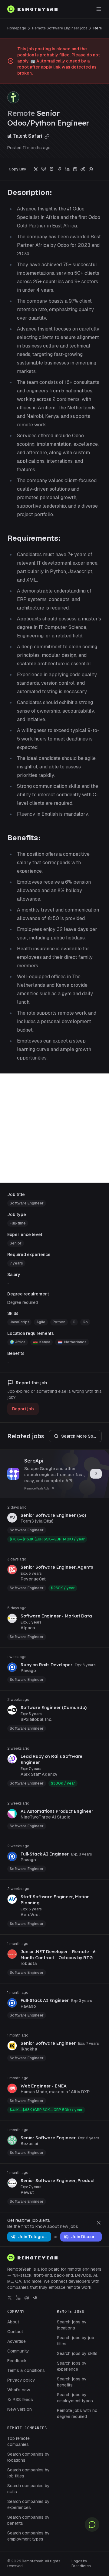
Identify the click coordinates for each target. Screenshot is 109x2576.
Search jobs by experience (72, 2366)
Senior (16, 1243)
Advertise (17, 2341)
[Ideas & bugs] (92, 2524)
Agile (41, 1322)
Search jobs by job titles (76, 2341)
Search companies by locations (28, 2457)
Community (18, 2351)
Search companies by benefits (28, 2520)
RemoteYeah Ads (37, 1488)
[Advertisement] (54, 1128)
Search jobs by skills (77, 2353)
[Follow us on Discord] (27, 2298)
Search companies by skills (28, 2489)
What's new (19, 2390)
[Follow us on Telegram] (35, 2298)
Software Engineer (27, 1203)
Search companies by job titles (28, 2473)
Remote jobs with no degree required (77, 2413)
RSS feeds (23, 2400)
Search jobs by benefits (72, 2382)
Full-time (18, 1223)
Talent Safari (28, 136)
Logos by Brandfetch (81, 2564)
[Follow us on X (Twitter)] (10, 2298)
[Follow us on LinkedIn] (18, 2298)
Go (85, 1322)
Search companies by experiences (28, 2504)
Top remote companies (18, 2441)
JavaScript (19, 1322)
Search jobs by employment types (75, 2398)
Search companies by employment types (28, 2536)
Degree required (23, 1302)
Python (59, 1322)
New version (20, 2409)
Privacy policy (21, 2380)
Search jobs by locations (72, 2325)
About (13, 2322)
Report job (23, 1409)
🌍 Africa (18, 1342)
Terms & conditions (26, 2370)
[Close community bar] (99, 2223)
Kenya (45, 1342)
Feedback (17, 2361)
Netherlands (75, 1342)
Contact (15, 2332)
